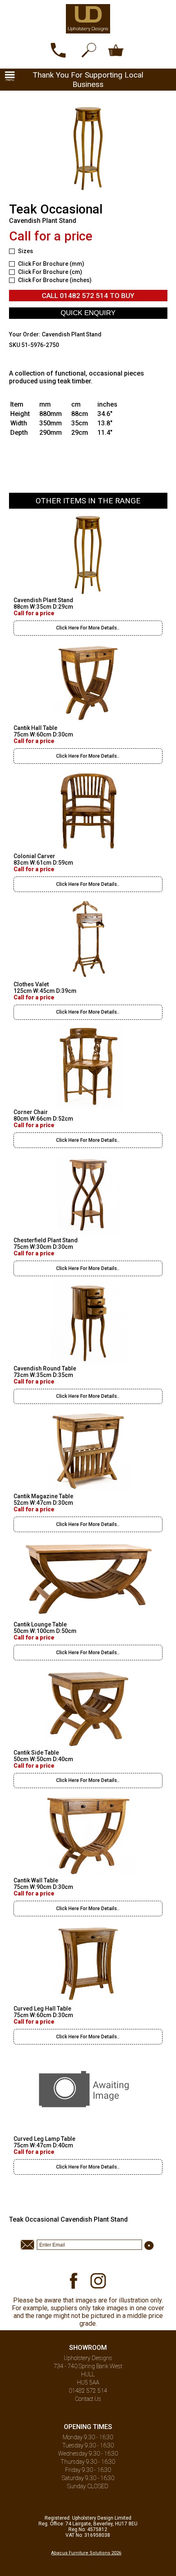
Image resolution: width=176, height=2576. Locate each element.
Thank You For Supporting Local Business (88, 80)
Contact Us (88, 2399)
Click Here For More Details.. (88, 628)
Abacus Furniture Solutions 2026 (86, 2553)
